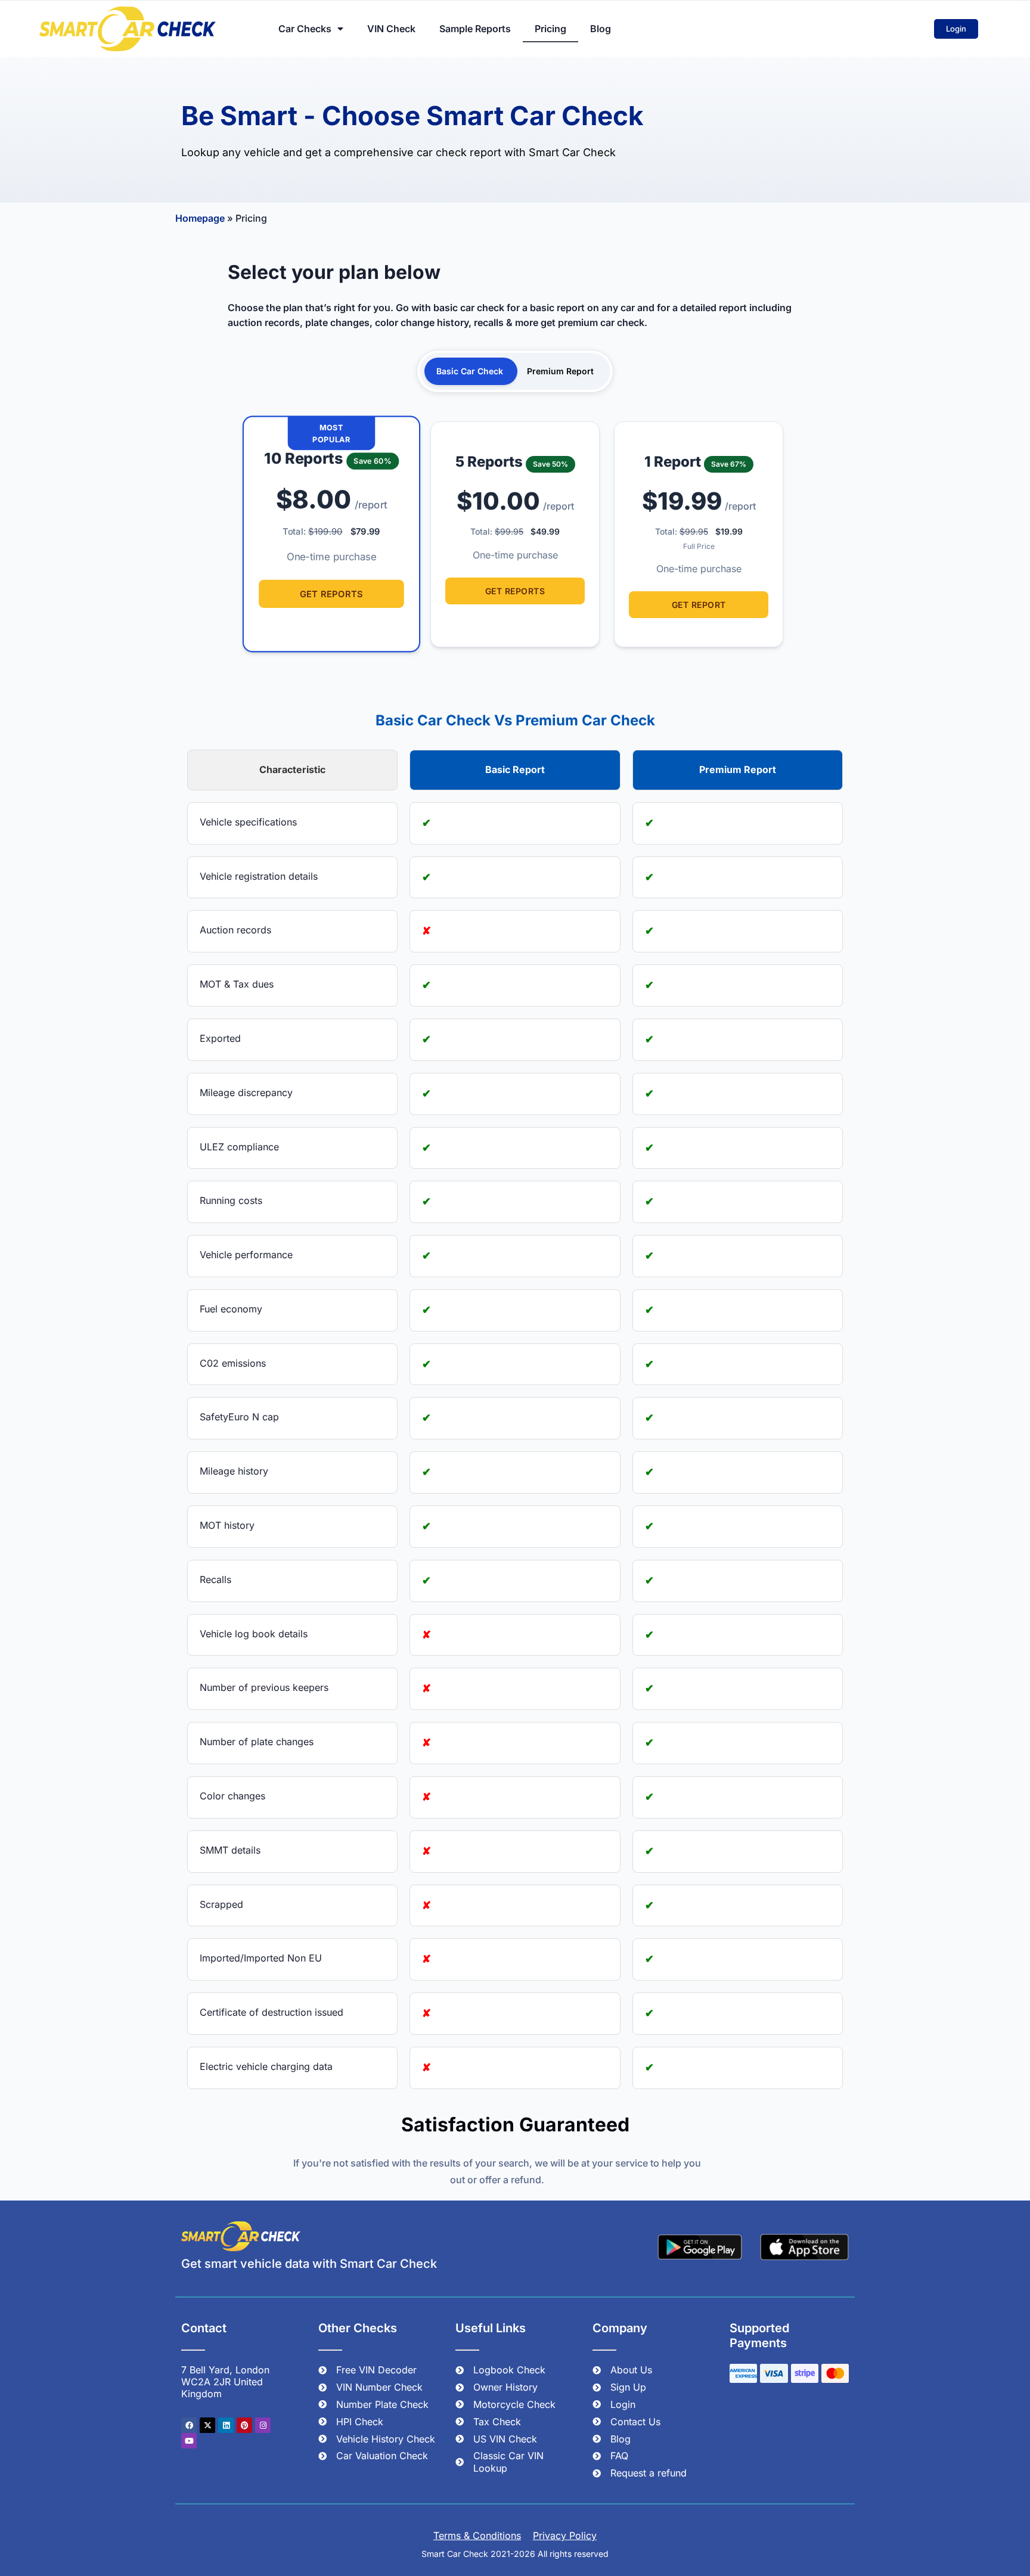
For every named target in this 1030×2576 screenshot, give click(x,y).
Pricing (550, 29)
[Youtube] (189, 2441)
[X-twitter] (207, 2425)
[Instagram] (263, 2425)
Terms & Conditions (477, 2535)
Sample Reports (475, 29)
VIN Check (391, 29)
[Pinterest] (244, 2425)
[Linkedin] (226, 2425)
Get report (699, 605)
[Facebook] (189, 2425)
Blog (601, 29)
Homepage (200, 218)
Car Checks (305, 29)
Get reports (331, 594)
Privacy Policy (565, 2535)
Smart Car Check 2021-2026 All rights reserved (515, 2554)
